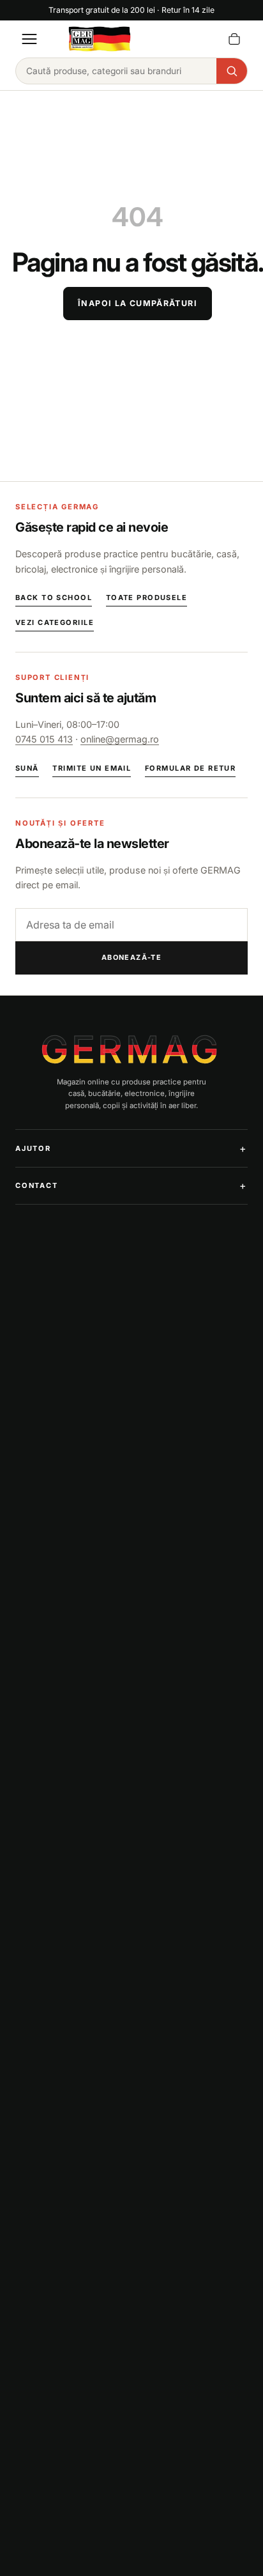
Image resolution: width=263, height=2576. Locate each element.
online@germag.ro (120, 739)
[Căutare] (232, 71)
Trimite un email (92, 768)
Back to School (54, 598)
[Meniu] (29, 39)
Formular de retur (190, 768)
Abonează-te (132, 957)
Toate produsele (147, 598)
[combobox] (116, 71)
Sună (27, 768)
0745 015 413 (44, 739)
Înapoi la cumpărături (138, 303)
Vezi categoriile (55, 622)
